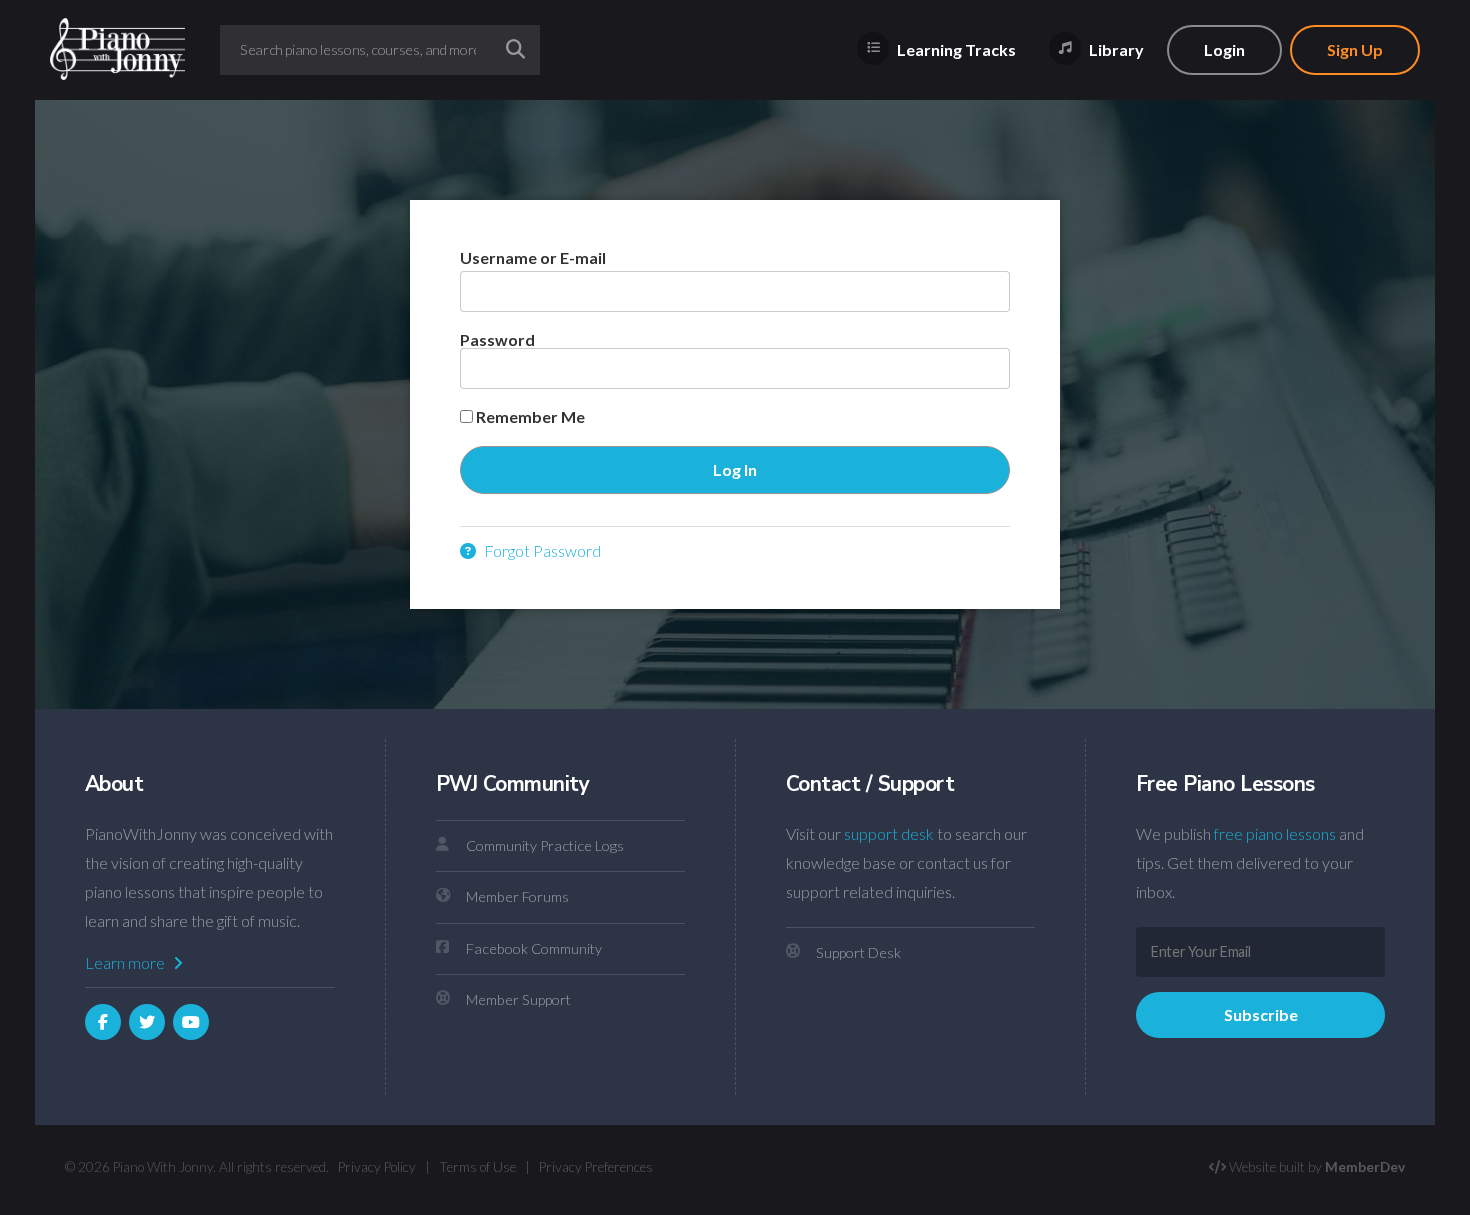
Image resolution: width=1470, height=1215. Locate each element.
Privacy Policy (377, 1167)
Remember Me (529, 417)
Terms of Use (477, 1167)
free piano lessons (1275, 833)
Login (1224, 49)
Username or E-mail (533, 257)
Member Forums (517, 896)
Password (497, 339)
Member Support (518, 999)
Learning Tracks (955, 49)
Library (1115, 49)
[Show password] (977, 368)
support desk (889, 833)
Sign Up (1355, 49)
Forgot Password (541, 550)
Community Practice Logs (545, 845)
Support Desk (858, 952)
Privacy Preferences (596, 1167)
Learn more (126, 962)
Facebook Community (534, 948)
